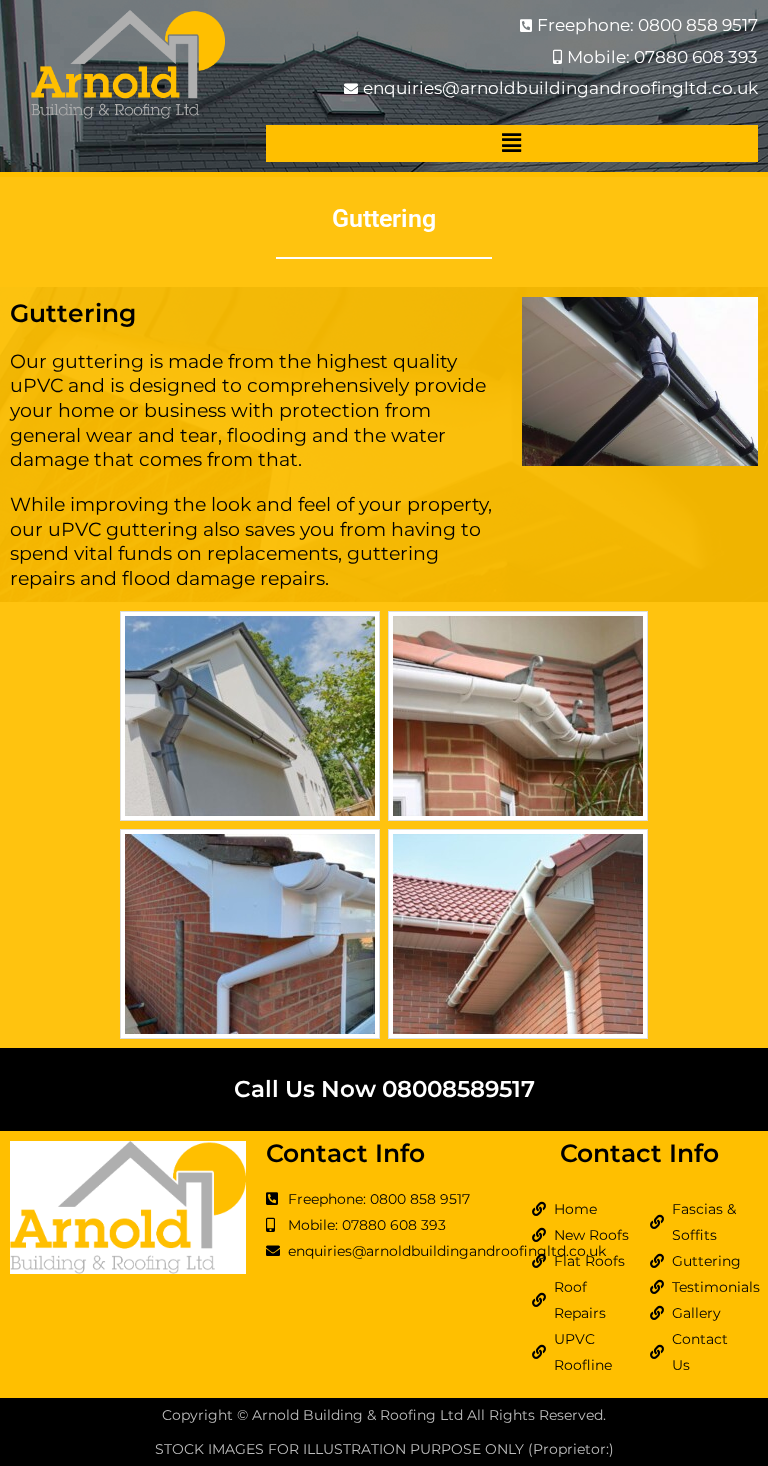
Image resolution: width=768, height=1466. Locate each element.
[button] (512, 143)
